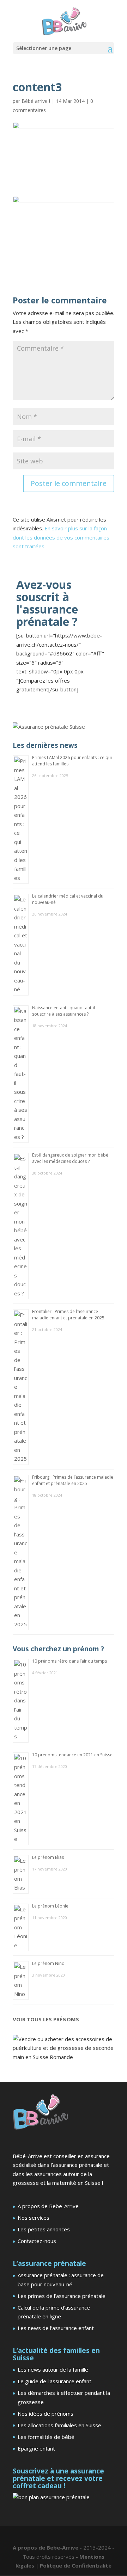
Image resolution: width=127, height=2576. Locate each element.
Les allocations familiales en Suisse (59, 2425)
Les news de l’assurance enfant (56, 2328)
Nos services (34, 2218)
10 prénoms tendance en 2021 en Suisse (72, 1755)
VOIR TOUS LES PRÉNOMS (46, 2019)
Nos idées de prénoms (46, 2414)
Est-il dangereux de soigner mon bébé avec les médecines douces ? (70, 1158)
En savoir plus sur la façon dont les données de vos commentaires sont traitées (61, 537)
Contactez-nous (37, 2241)
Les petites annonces (44, 2229)
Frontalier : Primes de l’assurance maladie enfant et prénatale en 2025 (68, 1315)
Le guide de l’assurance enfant (55, 2381)
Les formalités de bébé (46, 2437)
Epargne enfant (36, 2448)
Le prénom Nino (48, 1963)
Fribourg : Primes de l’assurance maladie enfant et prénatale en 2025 (73, 1480)
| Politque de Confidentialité (74, 2565)
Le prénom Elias (48, 1857)
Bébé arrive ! (36, 101)
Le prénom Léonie (50, 1906)
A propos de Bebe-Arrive (48, 2206)
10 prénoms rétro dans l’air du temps (69, 1661)
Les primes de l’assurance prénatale (62, 2296)
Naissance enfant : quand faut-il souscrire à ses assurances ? (64, 1011)
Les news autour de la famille (53, 2369)
